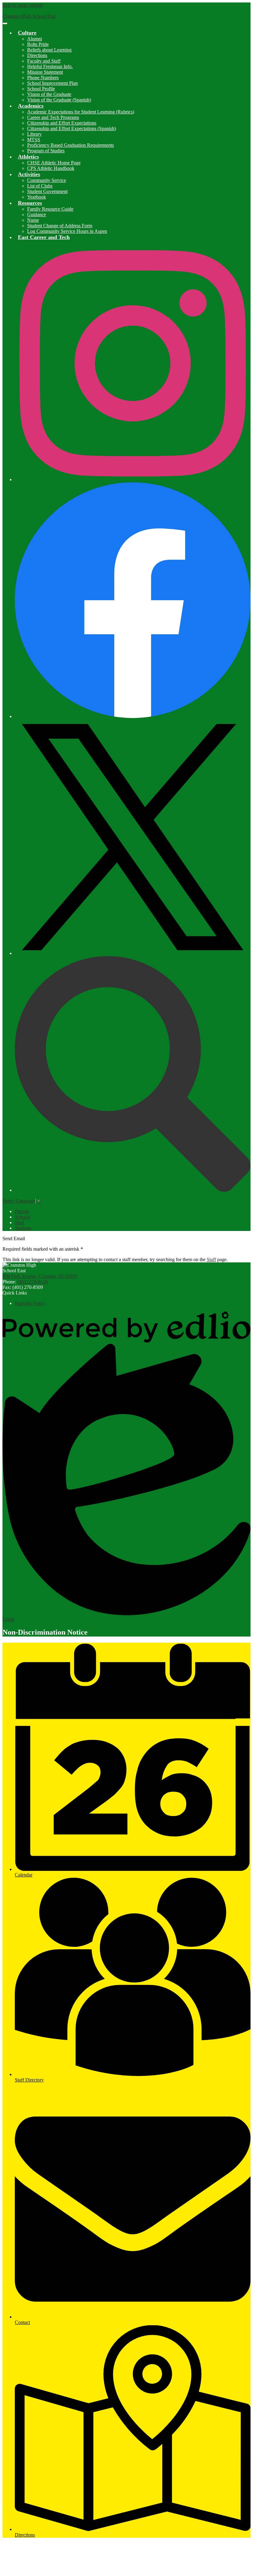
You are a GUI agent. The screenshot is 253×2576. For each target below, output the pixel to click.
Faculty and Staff (44, 61)
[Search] (133, 1190)
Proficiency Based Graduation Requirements (71, 145)
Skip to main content (23, 5)
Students (23, 1228)
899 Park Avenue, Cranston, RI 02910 (40, 1276)
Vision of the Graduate (49, 94)
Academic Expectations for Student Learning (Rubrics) (81, 112)
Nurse (33, 220)
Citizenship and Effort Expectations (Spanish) (72, 128)
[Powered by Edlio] (126, 1341)
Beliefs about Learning (49, 50)
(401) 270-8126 (33, 1282)
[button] (27, 33)
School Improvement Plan (52, 83)
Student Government (47, 191)
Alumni (35, 39)
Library (34, 134)
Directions (37, 55)
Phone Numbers (43, 78)
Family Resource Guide (50, 209)
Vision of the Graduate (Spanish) (59, 100)
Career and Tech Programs (53, 117)
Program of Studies (46, 151)
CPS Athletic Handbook (51, 168)
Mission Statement (45, 72)
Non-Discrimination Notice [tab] (45, 1632)
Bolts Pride (38, 44)
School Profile (41, 89)
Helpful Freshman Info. (50, 66)
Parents (22, 1211)
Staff (19, 1222)
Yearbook (37, 197)
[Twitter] (133, 953)
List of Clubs (40, 186)
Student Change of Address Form (60, 226)
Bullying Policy (30, 1303)
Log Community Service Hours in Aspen (67, 231)
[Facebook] (133, 716)
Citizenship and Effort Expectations (62, 123)
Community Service (47, 180)
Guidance (37, 215)
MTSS (34, 140)
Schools (23, 1217)
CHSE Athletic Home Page (54, 163)
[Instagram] (133, 479)
